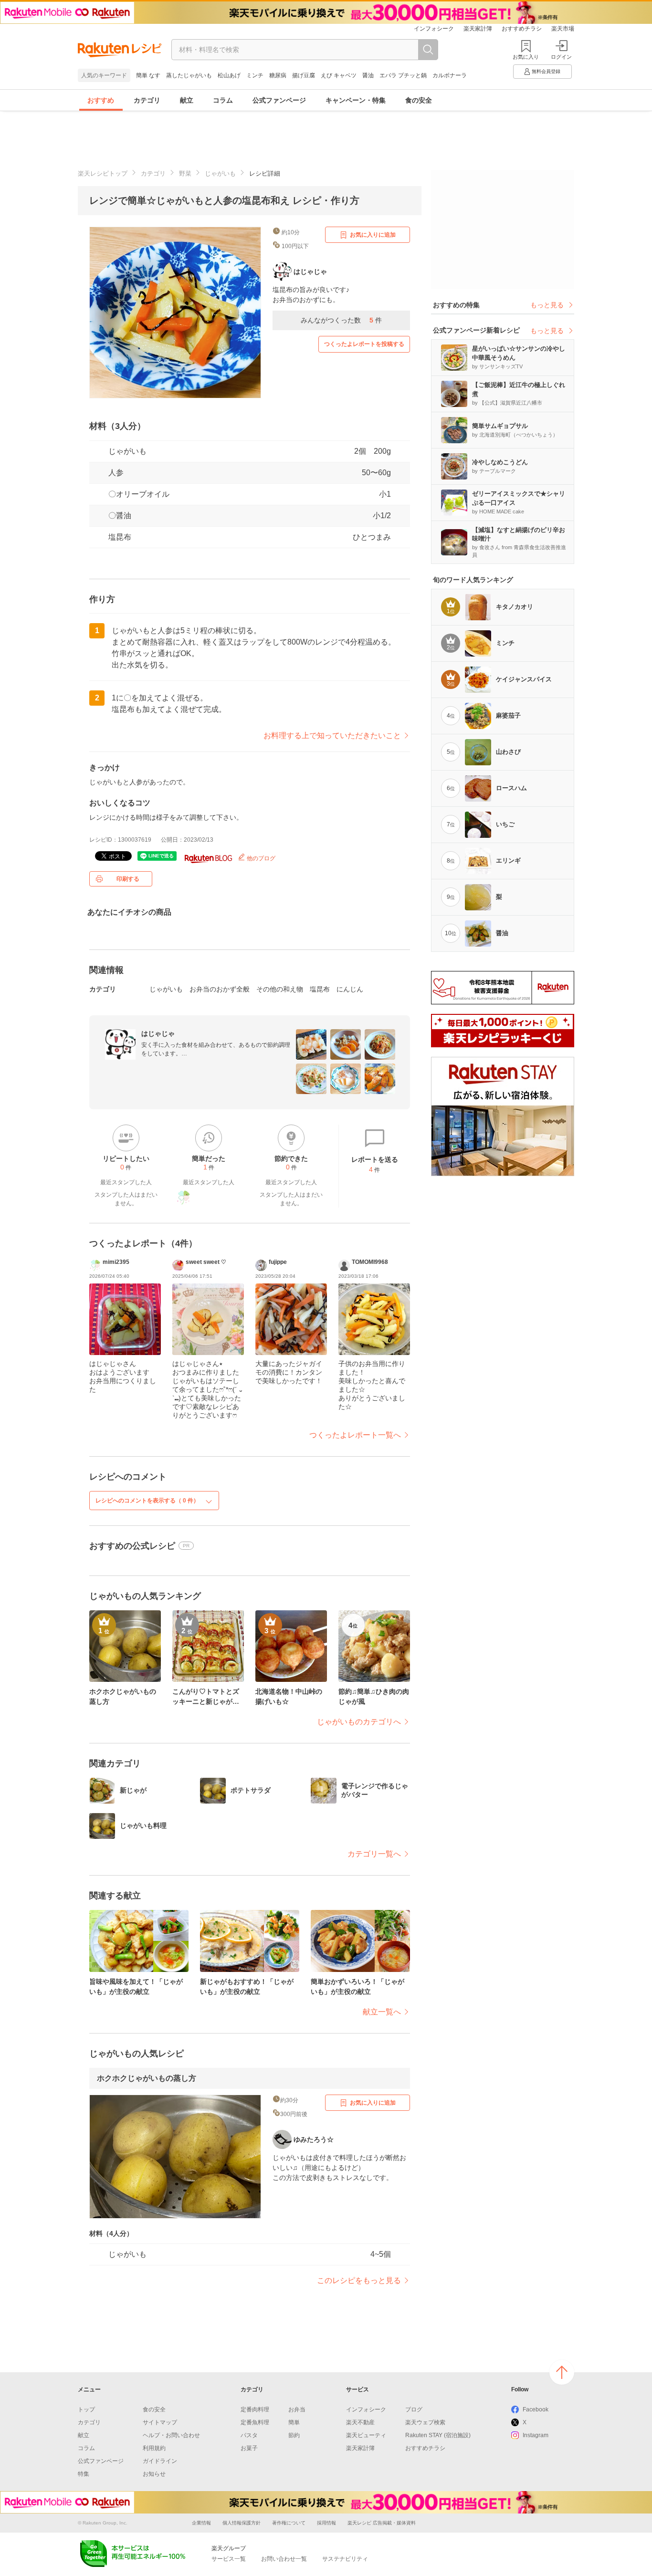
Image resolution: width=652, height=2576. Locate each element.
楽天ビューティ (366, 2435)
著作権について (289, 2523)
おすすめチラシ (522, 29)
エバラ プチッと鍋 (403, 75)
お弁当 (297, 2409)
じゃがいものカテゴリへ (359, 1722)
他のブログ (260, 858)
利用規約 (154, 2448)
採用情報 (326, 2523)
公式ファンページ (279, 100)
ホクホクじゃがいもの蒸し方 (147, 2078)
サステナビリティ (345, 2559)
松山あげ (229, 75)
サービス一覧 (229, 2559)
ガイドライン (160, 2461)
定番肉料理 (255, 2409)
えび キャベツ (339, 75)
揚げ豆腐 (304, 75)
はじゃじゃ (158, 1033)
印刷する (128, 879)
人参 (116, 473)
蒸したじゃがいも (189, 75)
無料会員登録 (546, 71)
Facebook (536, 2409)
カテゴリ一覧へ (374, 1854)
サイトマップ (160, 2422)
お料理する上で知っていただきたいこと (332, 735)
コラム (223, 100)
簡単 (294, 2422)
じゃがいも (220, 173)
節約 (294, 2435)
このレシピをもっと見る (359, 2280)
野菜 (185, 173)
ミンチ (255, 75)
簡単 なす (148, 75)
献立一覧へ (382, 2012)
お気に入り (526, 57)
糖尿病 (278, 75)
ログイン (561, 57)
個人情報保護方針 (242, 2523)
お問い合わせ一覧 (284, 2559)
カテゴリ (147, 100)
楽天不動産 (360, 2422)
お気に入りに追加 (373, 235)
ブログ (414, 2409)
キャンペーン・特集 (356, 100)
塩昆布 (120, 537)
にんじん (350, 989)
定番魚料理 (255, 2422)
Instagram (536, 2435)
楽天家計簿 (478, 29)
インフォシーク (434, 29)
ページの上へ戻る (562, 2372)
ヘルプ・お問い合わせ (171, 2435)
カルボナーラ (450, 75)
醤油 (368, 75)
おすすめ (101, 100)
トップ (86, 2409)
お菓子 (249, 2448)
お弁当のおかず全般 (220, 989)
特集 (84, 2474)
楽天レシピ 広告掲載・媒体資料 (382, 2523)
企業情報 (201, 2523)
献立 (187, 100)
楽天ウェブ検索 (425, 2422)
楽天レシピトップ (103, 173)
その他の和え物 (280, 989)
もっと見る (547, 305)
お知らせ (154, 2474)
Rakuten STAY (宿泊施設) (438, 2435)
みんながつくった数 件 (341, 320)
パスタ (249, 2435)
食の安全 (419, 100)
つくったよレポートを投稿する (364, 344)
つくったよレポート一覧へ (355, 1435)
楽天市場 (563, 29)
